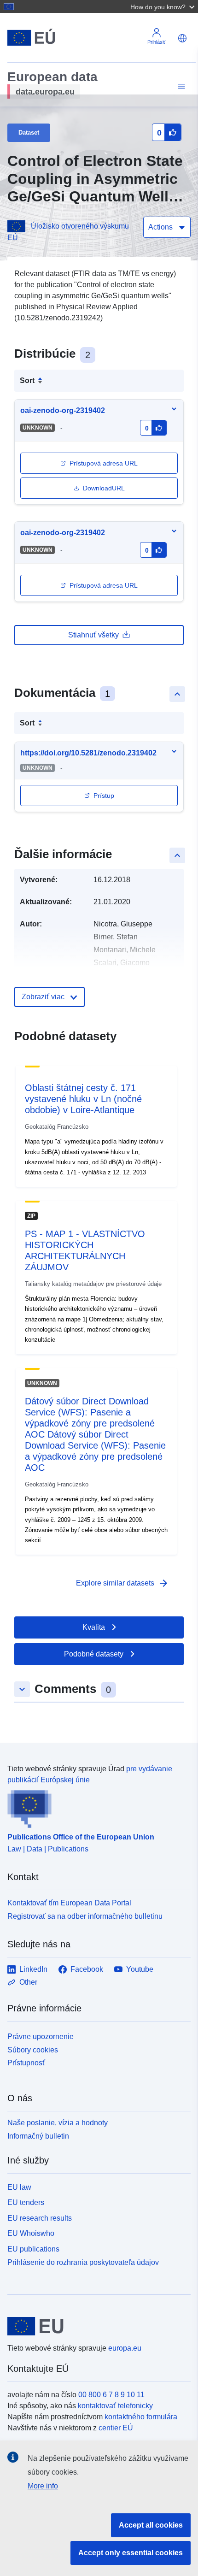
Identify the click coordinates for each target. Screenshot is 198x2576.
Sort (27, 380)
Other (28, 1982)
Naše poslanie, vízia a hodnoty (58, 2123)
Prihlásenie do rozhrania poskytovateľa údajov (83, 2262)
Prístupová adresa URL (104, 463)
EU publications (33, 2249)
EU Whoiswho (31, 2233)
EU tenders (26, 2202)
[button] (163, 6)
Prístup (104, 796)
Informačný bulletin (38, 2136)
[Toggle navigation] (180, 86)
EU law (19, 2187)
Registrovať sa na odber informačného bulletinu (85, 1916)
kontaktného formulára (141, 2417)
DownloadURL (104, 488)
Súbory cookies (33, 2050)
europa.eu (125, 2348)
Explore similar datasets (122, 1583)
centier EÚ (116, 2428)
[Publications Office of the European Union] (95, 1807)
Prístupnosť (26, 2063)
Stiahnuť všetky (93, 635)
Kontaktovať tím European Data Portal (69, 1903)
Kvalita (94, 1627)
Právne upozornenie (41, 2037)
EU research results (40, 2218)
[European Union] (96, 2326)
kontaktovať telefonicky (115, 2406)
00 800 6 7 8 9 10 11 (111, 2395)
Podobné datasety (94, 1654)
